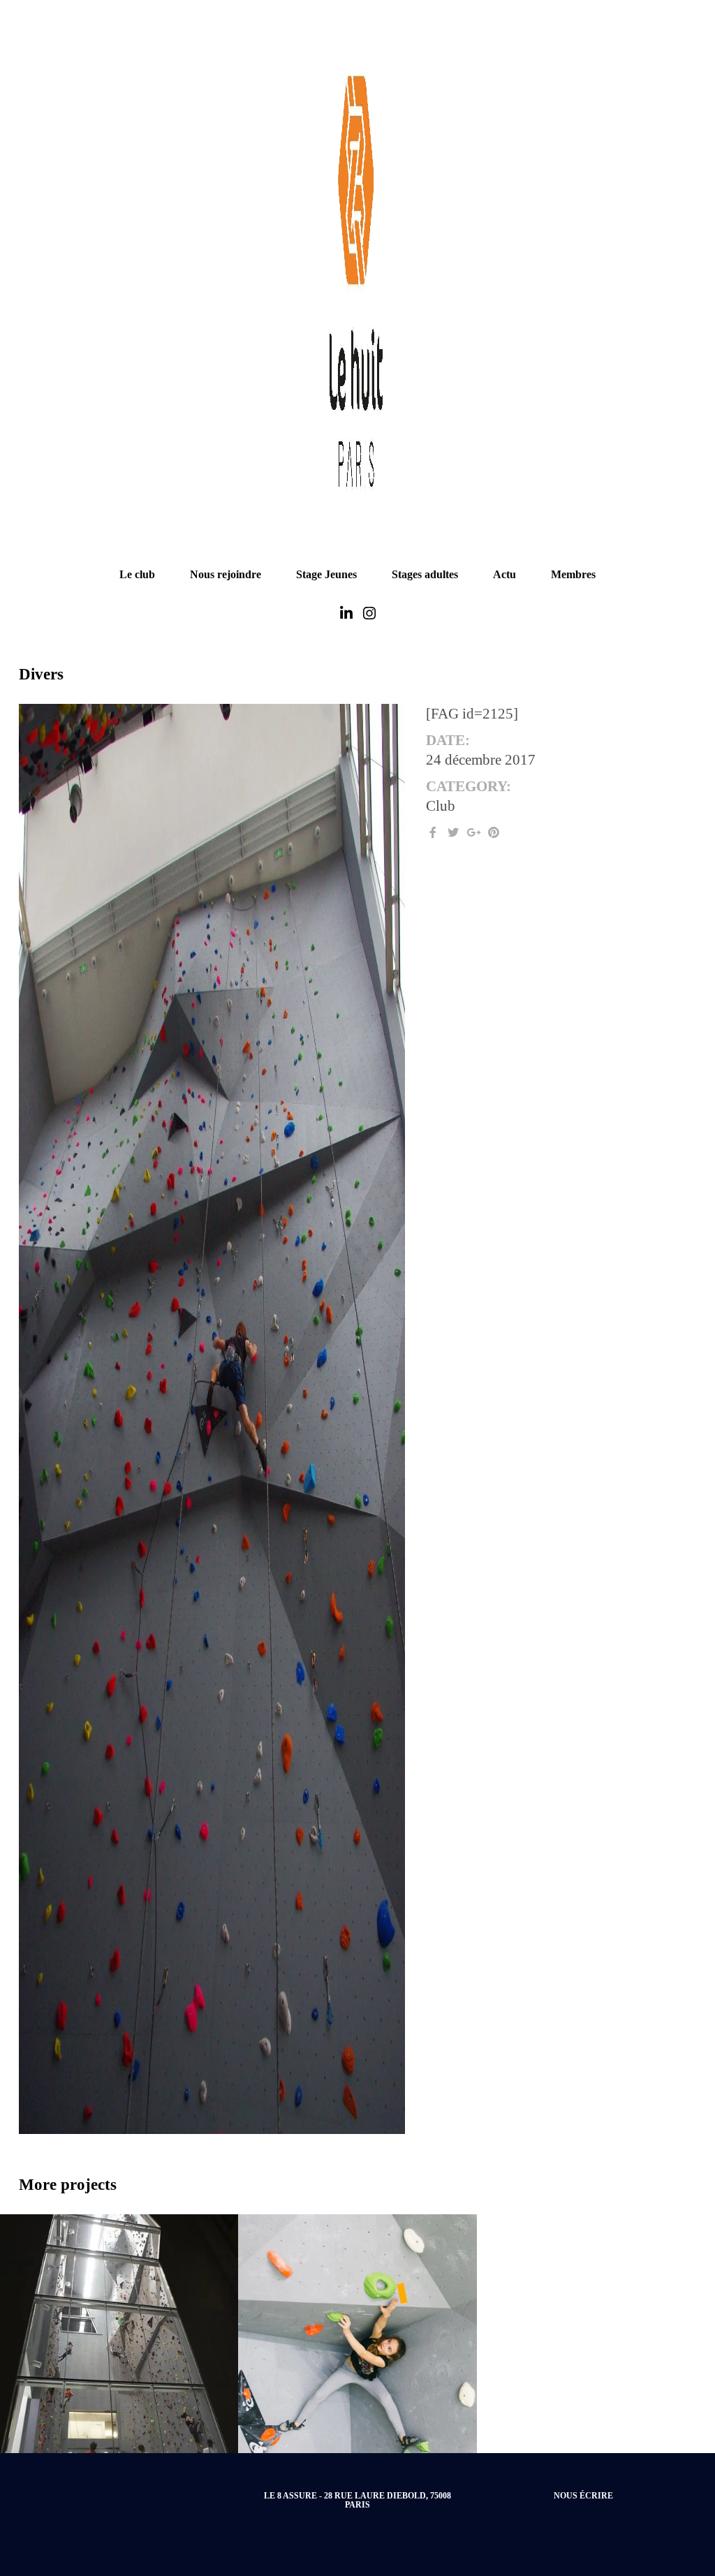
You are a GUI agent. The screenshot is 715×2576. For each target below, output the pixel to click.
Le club (137, 574)
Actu (504, 574)
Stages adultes (425, 574)
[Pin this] (494, 833)
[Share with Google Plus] (473, 833)
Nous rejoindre (226, 574)
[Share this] (433, 833)
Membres (573, 574)
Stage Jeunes (326, 574)
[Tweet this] (453, 833)
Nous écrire (583, 2496)
